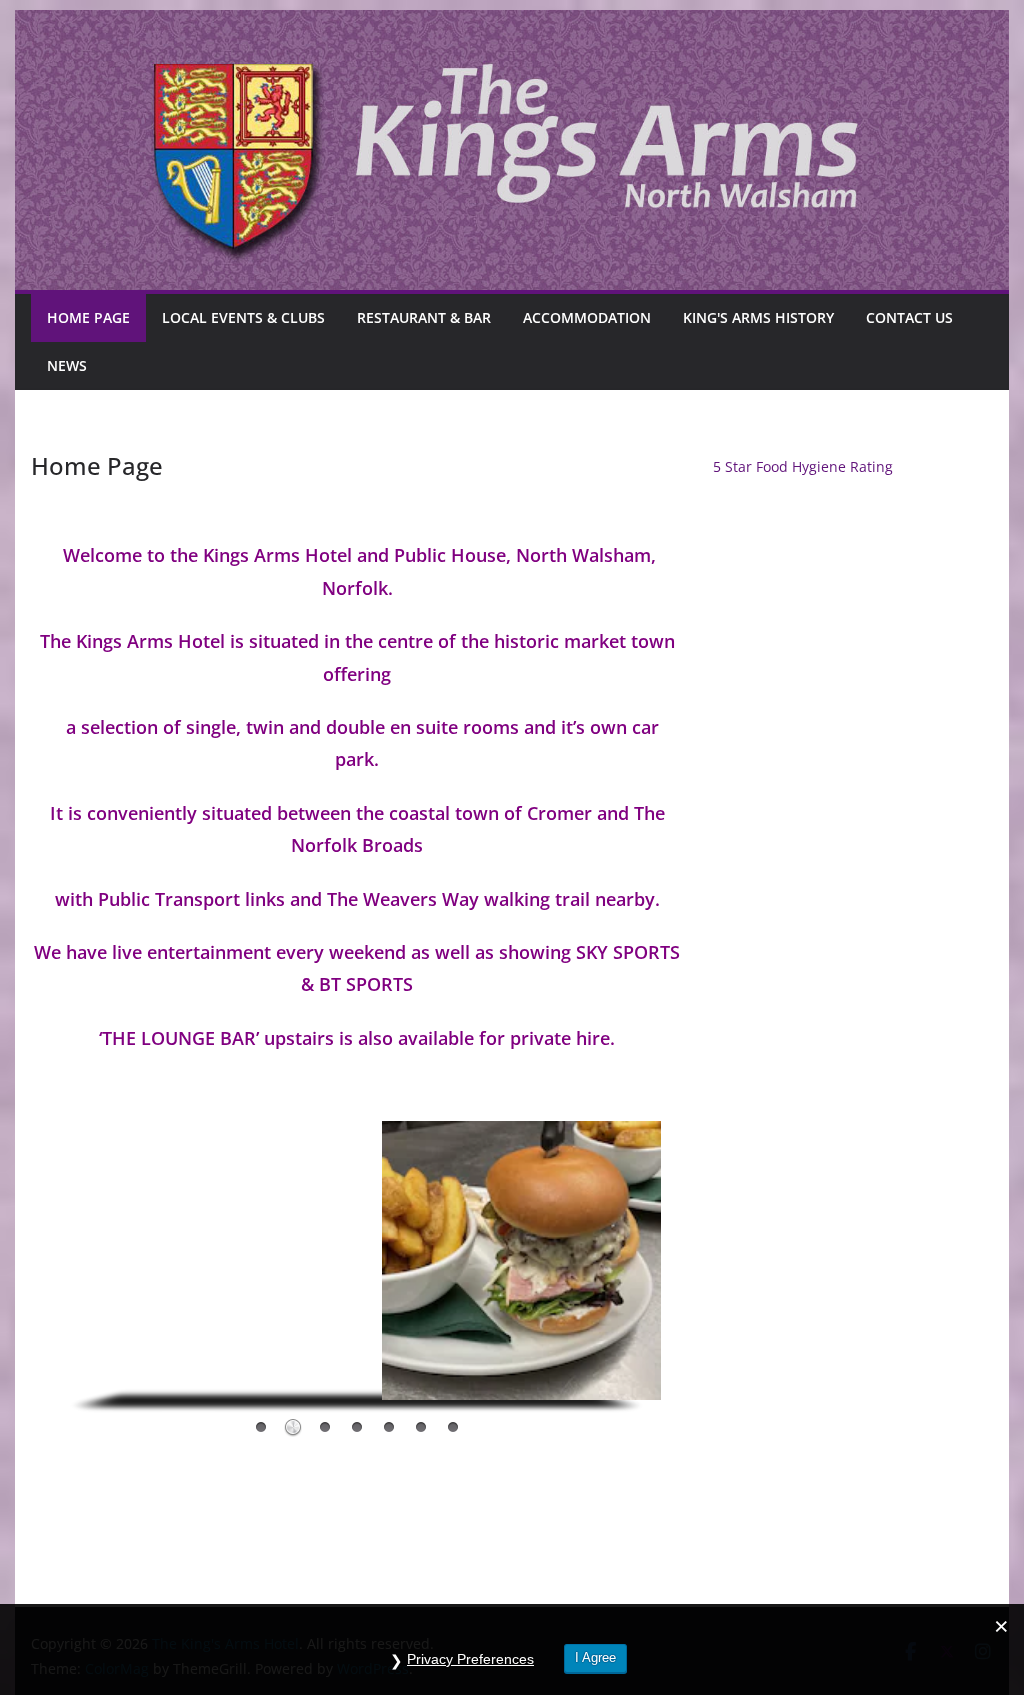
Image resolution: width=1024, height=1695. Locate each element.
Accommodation (587, 317)
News (67, 365)
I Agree (595, 1657)
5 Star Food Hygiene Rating (803, 466)
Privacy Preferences (470, 1659)
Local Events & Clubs (243, 317)
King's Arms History (758, 317)
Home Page (88, 317)
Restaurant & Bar (424, 317)
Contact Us (909, 317)
